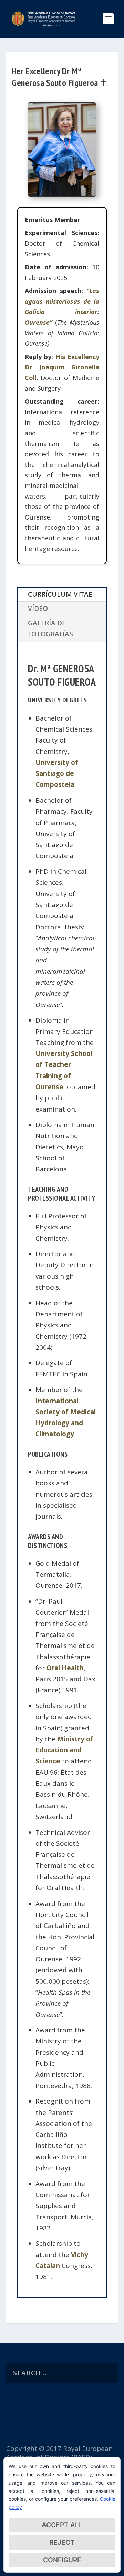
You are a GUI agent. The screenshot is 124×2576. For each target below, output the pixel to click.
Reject (62, 2542)
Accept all (62, 2525)
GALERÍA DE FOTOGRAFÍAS (50, 628)
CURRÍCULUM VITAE (60, 594)
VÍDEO (38, 609)
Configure (62, 2560)
